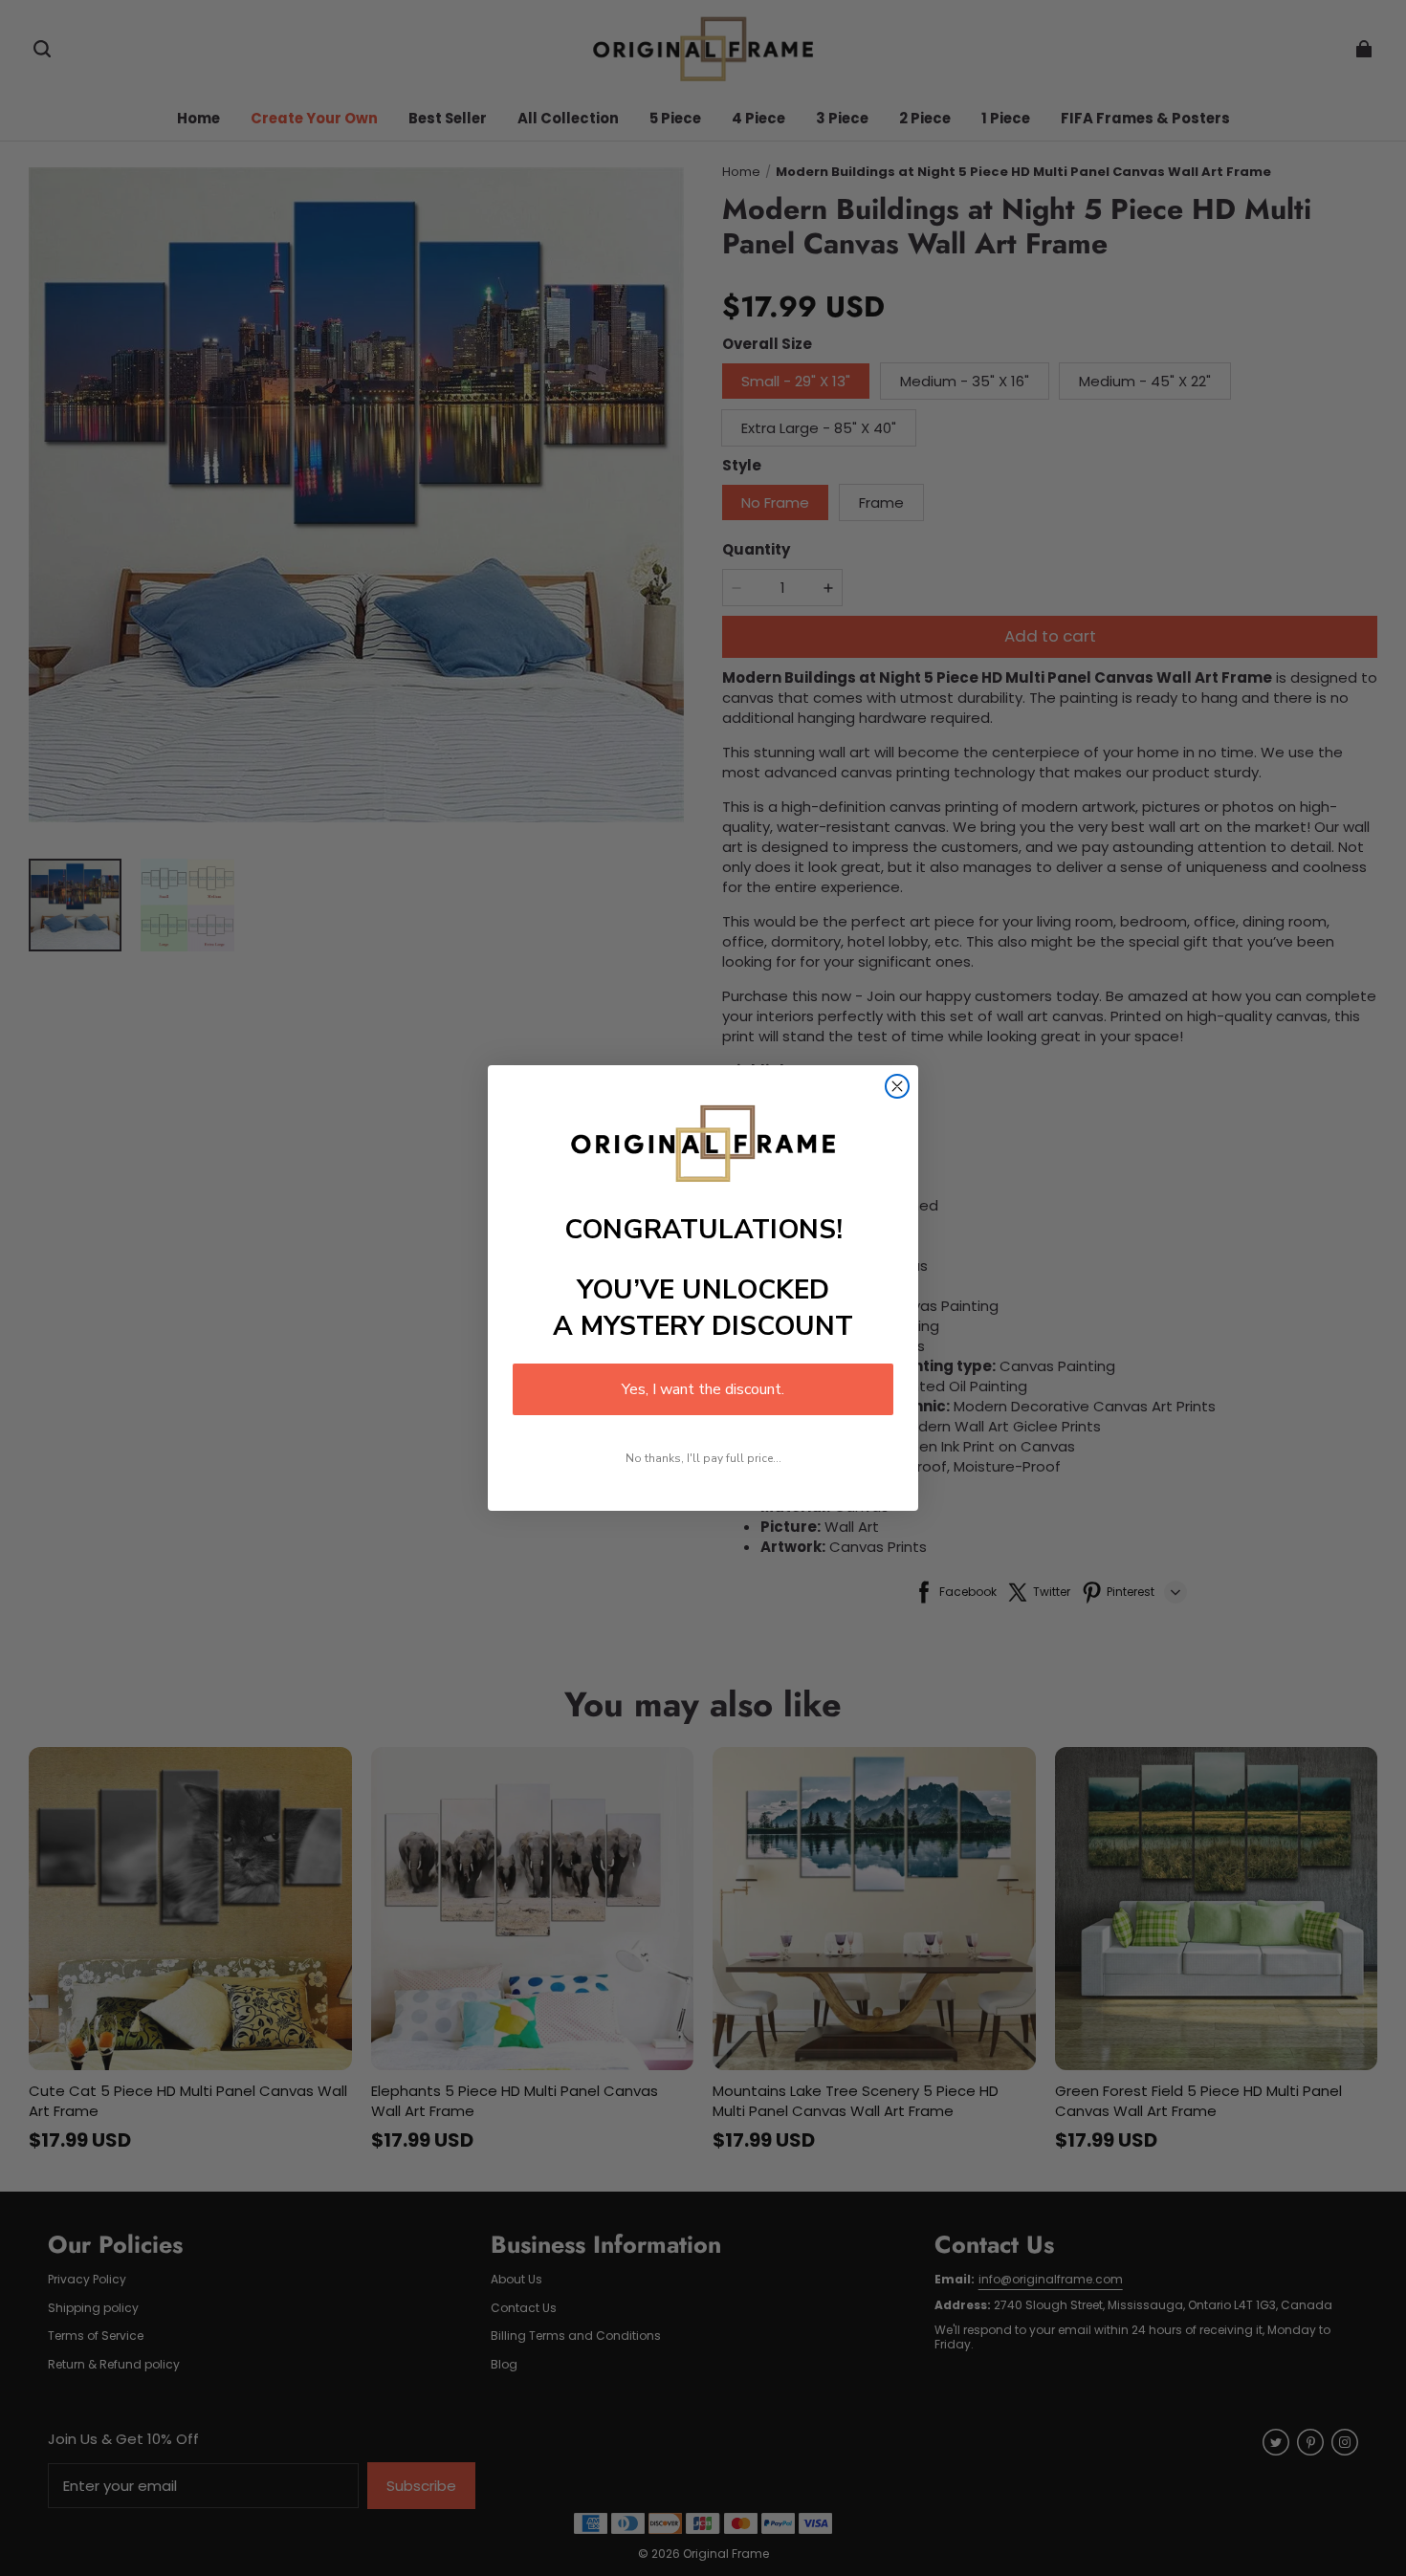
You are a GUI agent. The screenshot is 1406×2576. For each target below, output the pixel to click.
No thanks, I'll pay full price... (703, 1458)
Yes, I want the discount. (703, 1389)
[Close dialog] (897, 1086)
